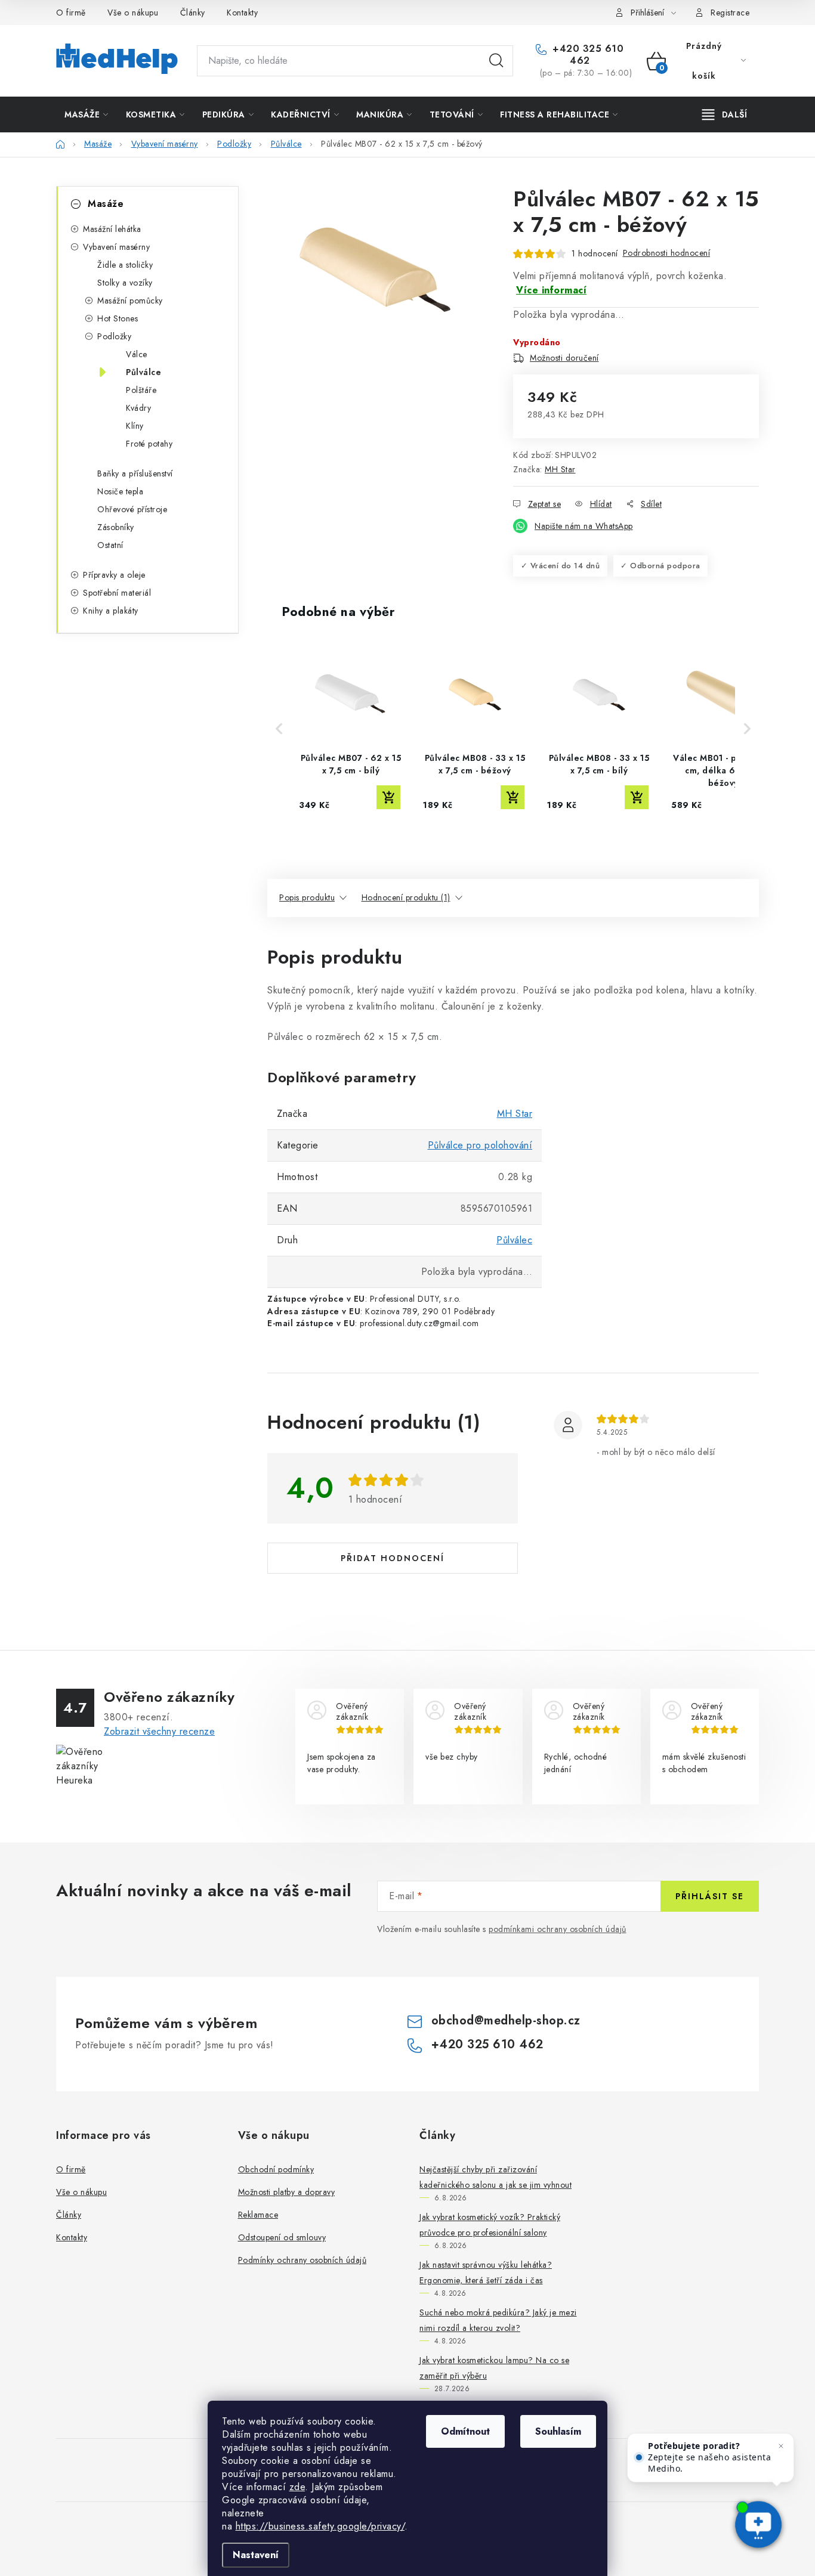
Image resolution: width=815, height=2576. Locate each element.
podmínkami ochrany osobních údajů (558, 1929)
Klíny (135, 426)
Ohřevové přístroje (132, 509)
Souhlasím (558, 2431)
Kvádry (138, 408)
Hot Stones (118, 318)
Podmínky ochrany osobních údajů (302, 2260)
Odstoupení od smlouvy (282, 2237)
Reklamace (258, 2215)
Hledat (496, 61)
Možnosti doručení (564, 358)
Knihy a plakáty (111, 611)
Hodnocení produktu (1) (406, 897)
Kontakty (242, 13)
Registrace (730, 13)
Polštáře (141, 390)
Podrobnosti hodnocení (667, 253)
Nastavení (256, 2555)
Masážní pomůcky (130, 301)
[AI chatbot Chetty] (758, 2525)
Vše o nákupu (133, 13)
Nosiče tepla (120, 491)
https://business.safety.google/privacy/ (320, 2526)
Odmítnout (465, 2431)
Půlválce (143, 372)
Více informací (551, 290)
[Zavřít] (781, 2446)
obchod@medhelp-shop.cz (506, 2021)
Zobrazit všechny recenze (159, 1731)
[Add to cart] (388, 797)
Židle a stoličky (125, 265)
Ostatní (110, 545)
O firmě (71, 13)
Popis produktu (307, 897)
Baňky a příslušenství (135, 473)
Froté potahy (149, 444)
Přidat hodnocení (393, 1558)
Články (193, 13)
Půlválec (514, 1240)
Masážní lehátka (112, 229)
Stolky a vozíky (125, 283)
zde (297, 2487)
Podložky (114, 336)
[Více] (725, 114)
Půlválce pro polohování (480, 1145)
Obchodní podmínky (276, 2169)
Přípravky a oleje (114, 575)
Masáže (106, 204)
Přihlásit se (710, 1896)
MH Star (560, 469)
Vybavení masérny (116, 247)
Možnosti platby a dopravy (287, 2192)
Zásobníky (116, 527)
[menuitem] (87, 114)
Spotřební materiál (117, 593)
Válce (137, 354)
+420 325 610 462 (587, 55)
